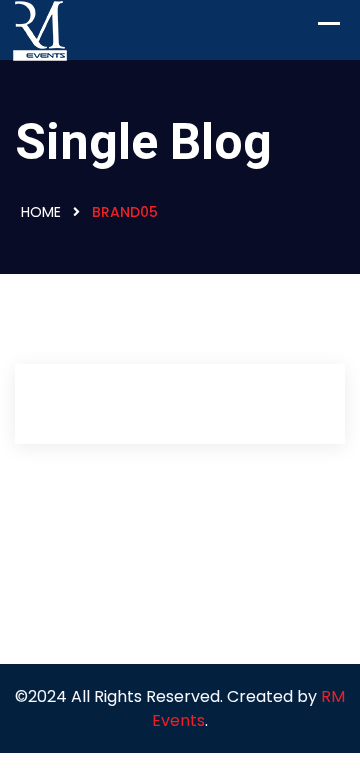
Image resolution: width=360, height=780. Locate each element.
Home (41, 212)
